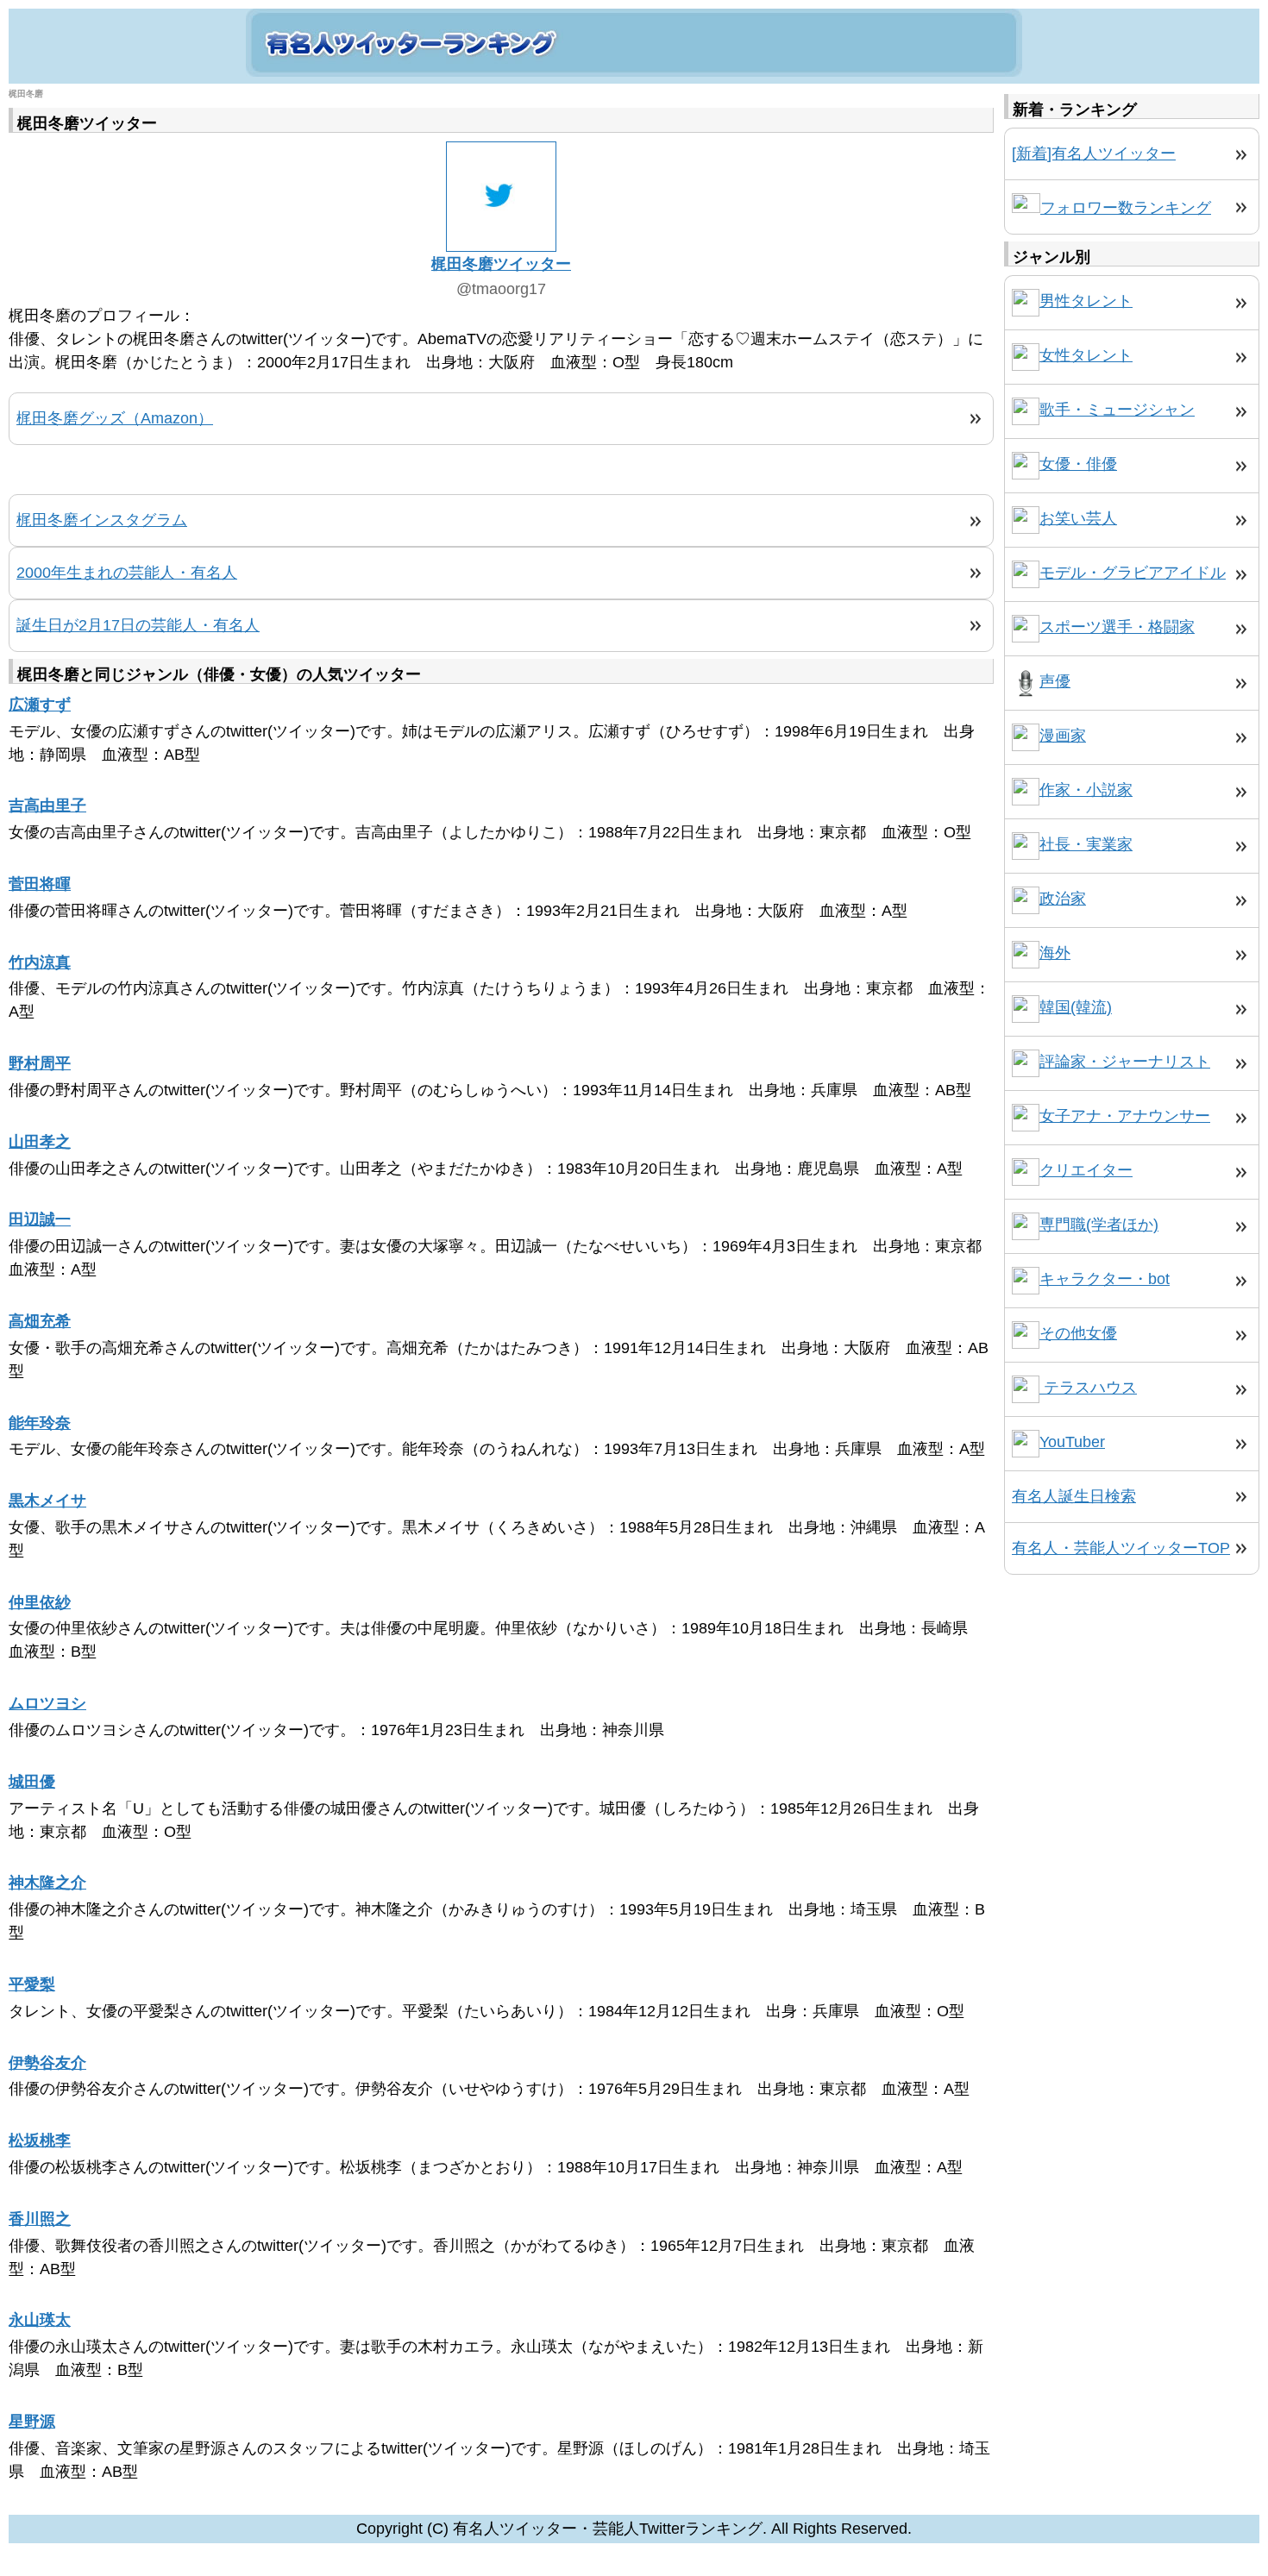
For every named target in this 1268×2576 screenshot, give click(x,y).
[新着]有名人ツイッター (1094, 154)
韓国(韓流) (1076, 1007)
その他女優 (1078, 1333)
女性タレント (1086, 355)
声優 (1055, 681)
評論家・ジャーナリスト (1125, 1062)
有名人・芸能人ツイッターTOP (1121, 1548)
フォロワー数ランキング (1126, 208)
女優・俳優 (1078, 464)
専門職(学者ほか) (1099, 1225)
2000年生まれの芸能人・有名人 (127, 573)
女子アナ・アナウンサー (1125, 1116)
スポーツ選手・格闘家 (1117, 627)
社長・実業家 (1086, 844)
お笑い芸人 (1078, 518)
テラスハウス (1088, 1388)
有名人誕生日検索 (1074, 1496)
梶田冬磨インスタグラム (102, 520)
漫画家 (1063, 736)
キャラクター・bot (1105, 1279)
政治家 (1063, 899)
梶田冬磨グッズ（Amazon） (115, 418)
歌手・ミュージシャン (1117, 410)
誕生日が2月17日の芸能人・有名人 (138, 625)
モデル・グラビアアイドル (1133, 573)
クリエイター (1086, 1170)
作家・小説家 (1086, 790)
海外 (1055, 953)
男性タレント (1086, 301)
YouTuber (1072, 1442)
